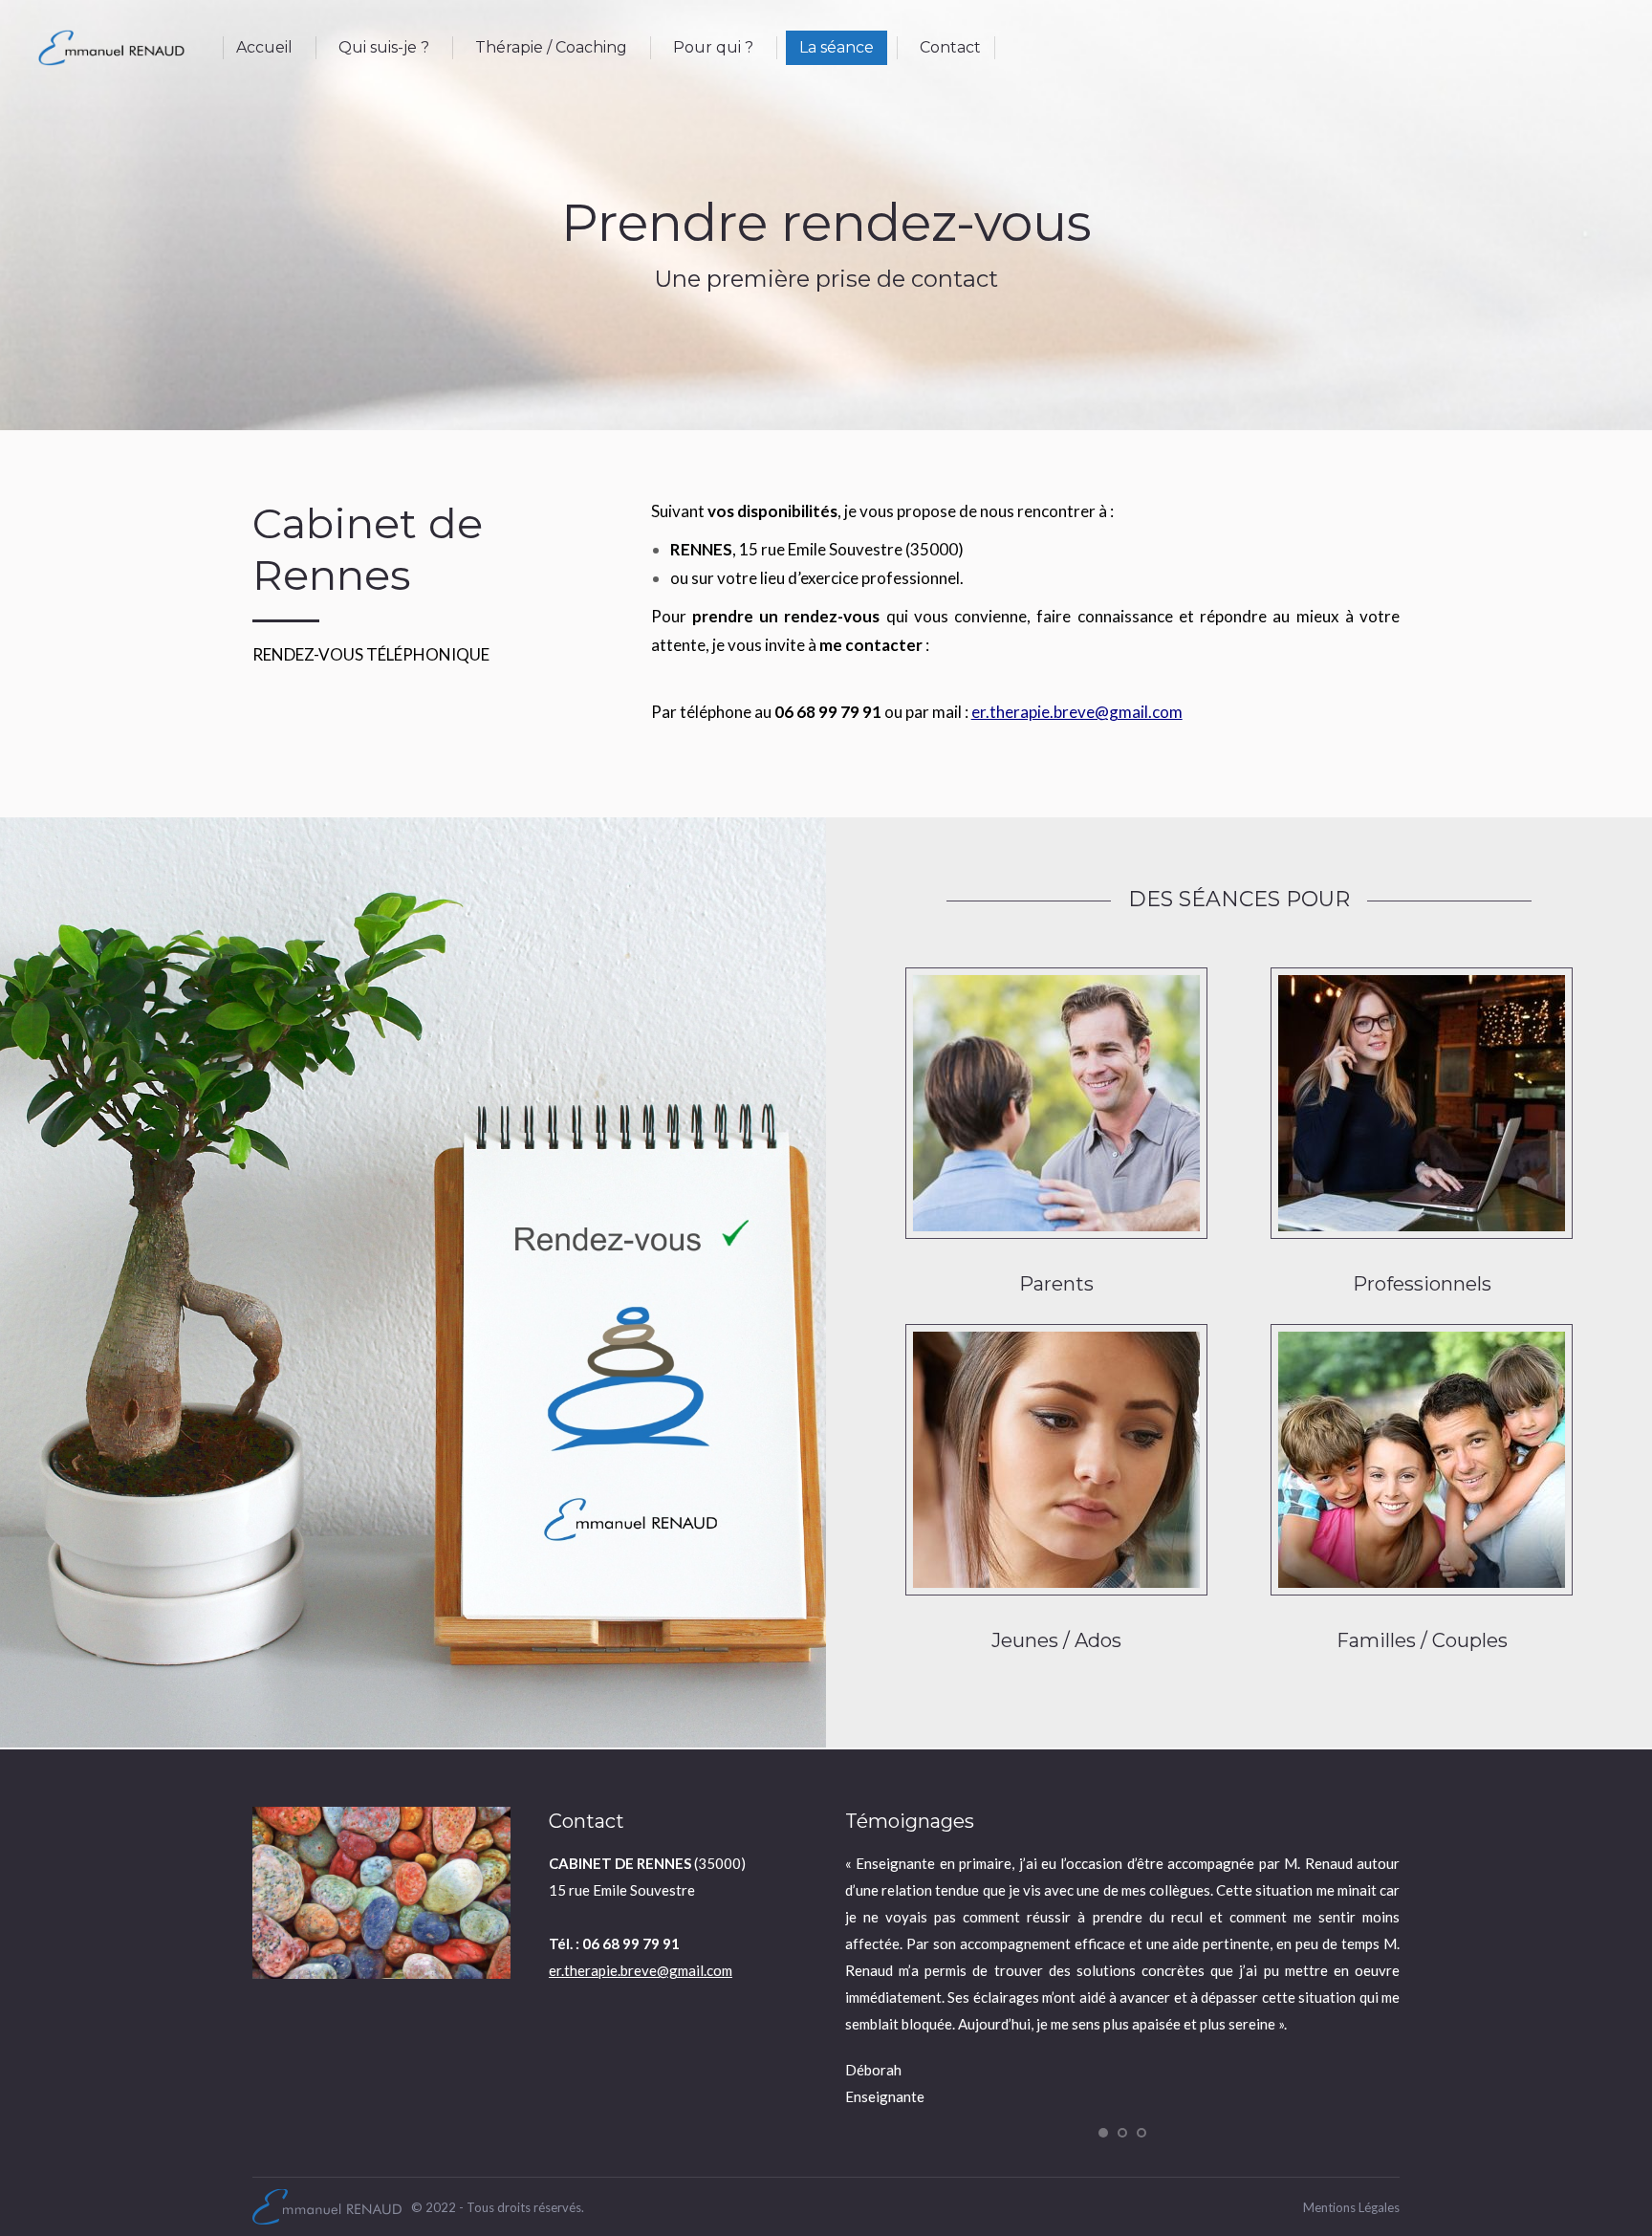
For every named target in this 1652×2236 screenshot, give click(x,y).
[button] (1103, 2133)
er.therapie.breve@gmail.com (1077, 712)
